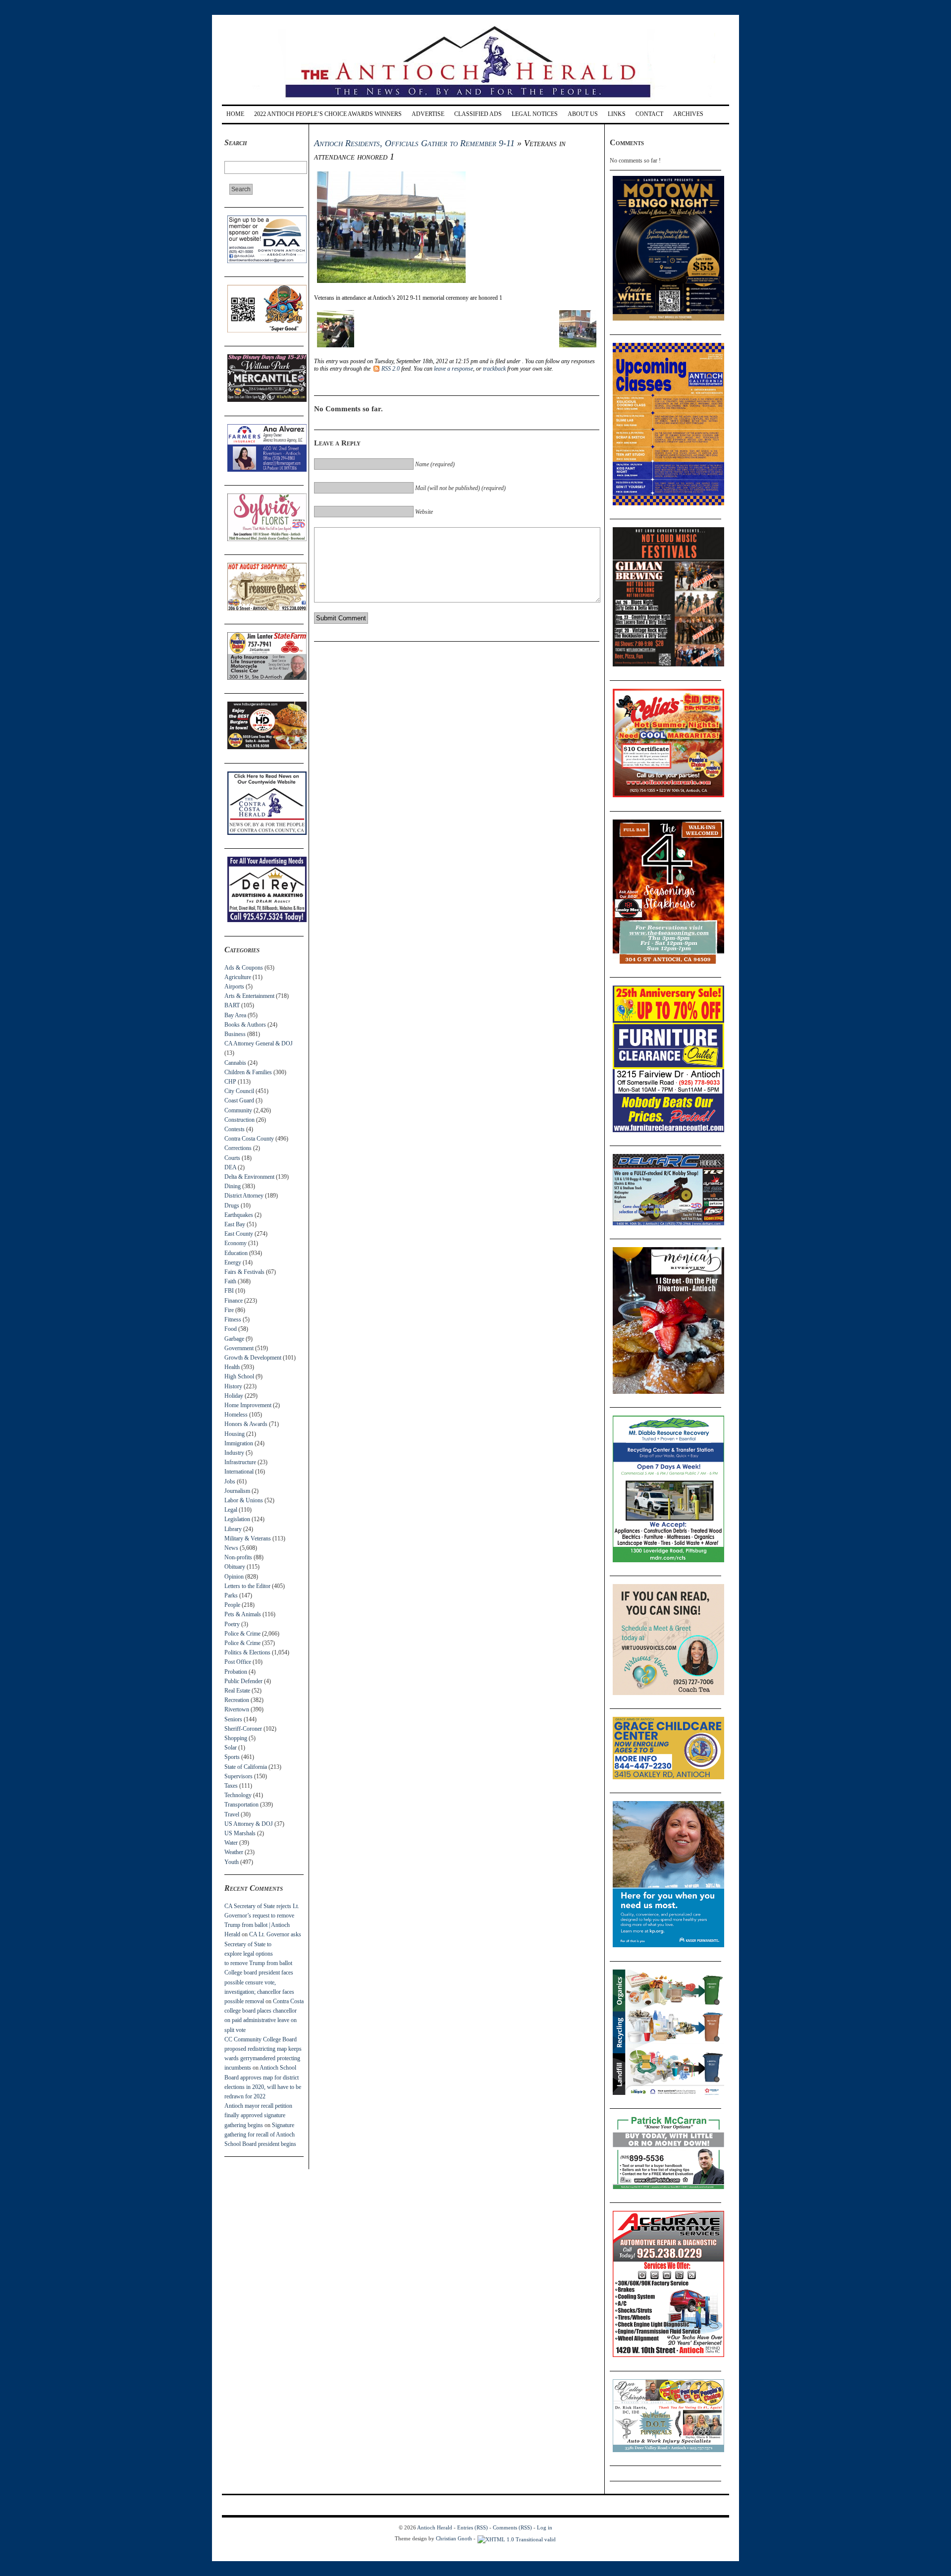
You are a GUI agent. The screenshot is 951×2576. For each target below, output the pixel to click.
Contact (649, 114)
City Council (239, 1091)
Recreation (237, 1700)
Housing (235, 1434)
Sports (232, 1757)
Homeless (236, 1415)
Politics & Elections (247, 1652)
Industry (234, 1453)
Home (235, 114)
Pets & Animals (243, 1614)
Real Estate (237, 1691)
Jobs (230, 1481)
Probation (236, 1672)
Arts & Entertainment (249, 996)
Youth (232, 1862)
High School (239, 1376)
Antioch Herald (435, 2527)
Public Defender (243, 1681)
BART (232, 1005)
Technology (238, 1795)
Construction (239, 1120)
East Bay (235, 1224)
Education (236, 1253)
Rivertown (237, 1709)
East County (239, 1234)
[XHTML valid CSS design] (517, 2538)
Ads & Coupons (244, 968)
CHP (230, 1082)
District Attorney (244, 1196)
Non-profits (238, 1557)
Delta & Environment (249, 1177)
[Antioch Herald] (474, 101)
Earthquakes (239, 1215)
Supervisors (238, 1776)
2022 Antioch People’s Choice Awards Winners (328, 114)
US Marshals (240, 1833)
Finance (234, 1301)
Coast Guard (239, 1100)
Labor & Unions (244, 1500)
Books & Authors (245, 1025)
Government (239, 1348)
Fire (229, 1310)
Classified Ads (478, 114)
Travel (232, 1814)
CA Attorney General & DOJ (259, 1043)
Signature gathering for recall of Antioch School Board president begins (260, 2135)
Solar (231, 1748)
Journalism (237, 1491)
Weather (234, 1852)
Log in (545, 2527)
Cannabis (235, 1063)
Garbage (234, 1339)
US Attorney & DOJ (249, 1824)
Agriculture (238, 977)
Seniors (233, 1719)
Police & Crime (242, 1634)
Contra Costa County (249, 1139)
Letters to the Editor (247, 1586)
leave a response (453, 369)
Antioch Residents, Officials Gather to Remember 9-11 (414, 143)
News (231, 1548)
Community (238, 1110)
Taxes (231, 1786)
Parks (231, 1595)
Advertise (428, 114)
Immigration (239, 1443)
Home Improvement (248, 1405)
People (232, 1605)
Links (617, 114)
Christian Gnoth (454, 2538)
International (239, 1472)
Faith (230, 1281)
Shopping (236, 1738)
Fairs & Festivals (244, 1272)
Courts (232, 1158)
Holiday (234, 1396)
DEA (230, 1167)
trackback (494, 369)
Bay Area (235, 1015)
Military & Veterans (248, 1538)
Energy (233, 1262)
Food (231, 1329)
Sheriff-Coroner (243, 1729)
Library (233, 1529)
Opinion (234, 1577)
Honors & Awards (246, 1424)
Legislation (237, 1519)
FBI (229, 1291)
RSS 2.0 (391, 369)
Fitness (233, 1319)
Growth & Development (253, 1358)
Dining (233, 1186)
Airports (234, 987)
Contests (235, 1129)
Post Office (238, 1662)
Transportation (241, 1805)
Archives (688, 114)
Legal (231, 1510)
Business (235, 1034)
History (233, 1386)
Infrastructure (240, 1462)
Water (231, 1843)
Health (232, 1367)
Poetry (232, 1624)
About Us (583, 114)
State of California (246, 1767)
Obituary (235, 1567)
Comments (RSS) (512, 2527)
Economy (236, 1243)
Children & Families (248, 1072)
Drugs (232, 1206)
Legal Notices (535, 114)
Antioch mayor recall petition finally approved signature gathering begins (258, 2115)
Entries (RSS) (473, 2527)
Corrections (238, 1148)
